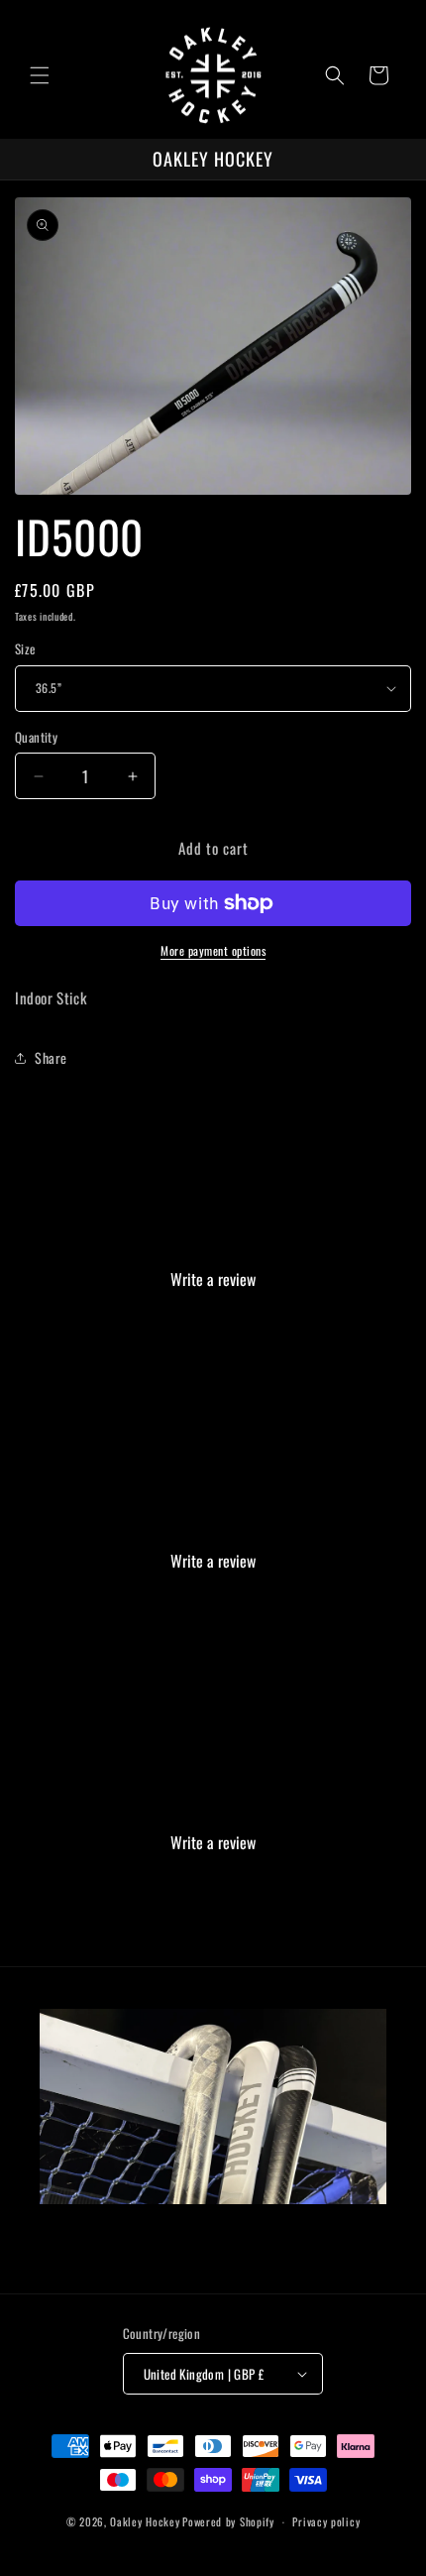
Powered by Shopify (228, 2521)
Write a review (213, 1279)
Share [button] (51, 1057)
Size (25, 649)
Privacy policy (326, 2521)
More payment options (213, 950)
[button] (40, 75)
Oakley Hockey (145, 2521)
